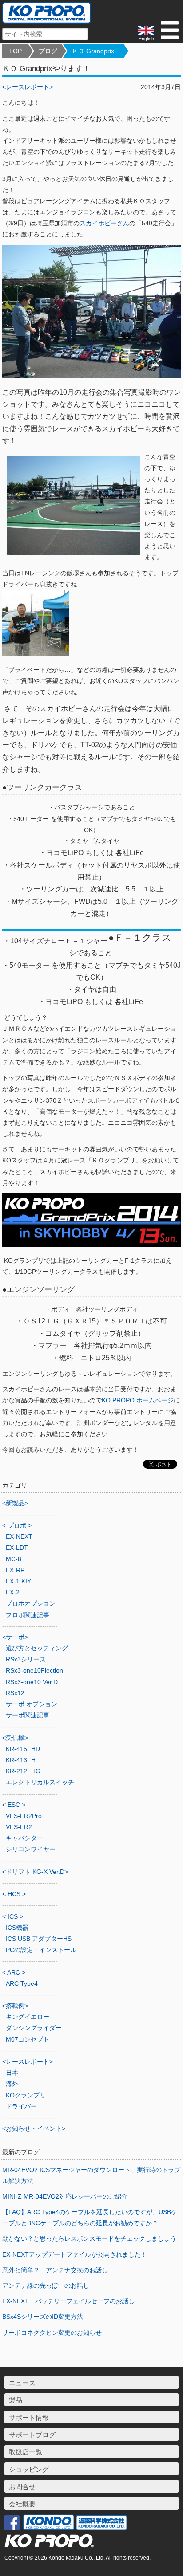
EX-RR (15, 1570)
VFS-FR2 (19, 1827)
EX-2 (13, 1592)
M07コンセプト (28, 2039)
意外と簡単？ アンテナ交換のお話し (55, 2270)
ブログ (48, 51)
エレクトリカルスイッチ (40, 1782)
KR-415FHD (23, 1749)
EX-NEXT (19, 1536)
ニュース (22, 2383)
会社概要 (22, 2504)
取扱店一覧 (26, 2452)
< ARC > (14, 1972)
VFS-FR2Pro (24, 1816)
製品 (16, 2400)
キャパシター (24, 1838)
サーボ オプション (32, 1704)
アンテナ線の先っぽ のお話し (46, 2285)
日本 (12, 2073)
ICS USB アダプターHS (39, 1939)
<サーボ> (15, 1637)
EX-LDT (17, 1547)
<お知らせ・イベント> (34, 2128)
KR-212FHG (23, 1771)
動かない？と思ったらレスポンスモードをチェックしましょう (89, 2238)
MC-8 (14, 1559)
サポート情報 (29, 2417)
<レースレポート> (28, 87)
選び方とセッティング (37, 1648)
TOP (15, 51)
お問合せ (22, 2487)
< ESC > (14, 1805)
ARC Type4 (22, 1983)
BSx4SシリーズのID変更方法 (43, 2317)
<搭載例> (15, 2006)
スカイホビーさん (104, 223)
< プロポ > (17, 1525)
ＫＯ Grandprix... (96, 51)
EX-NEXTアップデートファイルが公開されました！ (75, 2254)
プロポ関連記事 (28, 1615)
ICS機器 (17, 1928)
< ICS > (13, 1916)
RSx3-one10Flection (34, 1670)
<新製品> (15, 1503)
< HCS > (14, 1894)
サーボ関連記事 (28, 1715)
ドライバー (21, 2106)
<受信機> (15, 1738)
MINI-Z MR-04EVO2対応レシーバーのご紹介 (65, 2196)
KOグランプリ (26, 2095)
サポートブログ (32, 2435)
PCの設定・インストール (41, 1950)
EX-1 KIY (18, 1581)
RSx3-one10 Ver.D (32, 1682)
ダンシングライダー (34, 2028)
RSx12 (15, 1693)
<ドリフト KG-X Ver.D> (35, 1872)
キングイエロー (28, 2017)
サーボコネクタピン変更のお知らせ (52, 2333)
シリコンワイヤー (31, 1849)
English (146, 39)
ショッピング (29, 2469)
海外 (12, 2084)
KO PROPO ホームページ (138, 1400)
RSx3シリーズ (26, 1659)
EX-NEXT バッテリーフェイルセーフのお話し (68, 2301)
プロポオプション (31, 1603)
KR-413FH (21, 1760)
